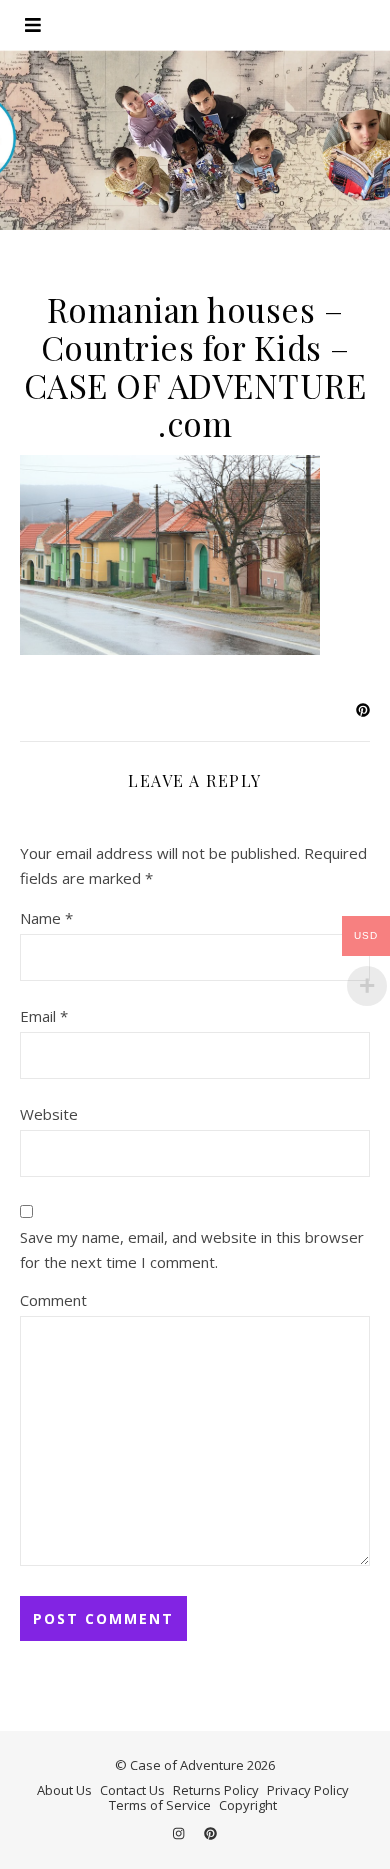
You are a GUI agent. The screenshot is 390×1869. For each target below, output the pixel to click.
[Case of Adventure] (195, 140)
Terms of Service (160, 1805)
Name (46, 918)
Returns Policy (216, 1790)
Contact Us (132, 1790)
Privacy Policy (308, 1790)
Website (49, 1114)
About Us (64, 1790)
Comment (53, 1300)
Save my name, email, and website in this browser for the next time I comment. (192, 1249)
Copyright (248, 1805)
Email (44, 1016)
